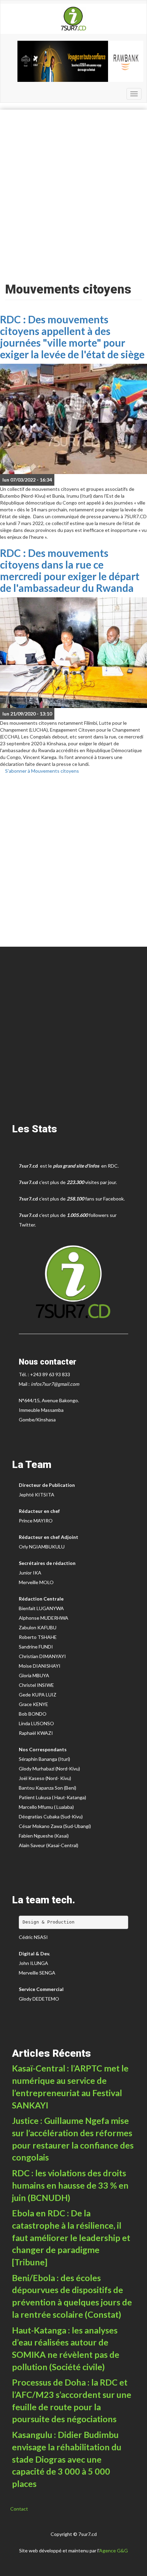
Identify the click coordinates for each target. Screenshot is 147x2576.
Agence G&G (113, 2550)
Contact (19, 2509)
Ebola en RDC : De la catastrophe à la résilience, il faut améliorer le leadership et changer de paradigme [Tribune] (71, 2237)
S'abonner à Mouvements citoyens (42, 771)
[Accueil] (73, 19)
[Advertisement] (73, 194)
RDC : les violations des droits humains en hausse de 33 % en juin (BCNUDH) (70, 2185)
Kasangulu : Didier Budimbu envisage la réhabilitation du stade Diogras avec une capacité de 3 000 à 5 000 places (67, 2459)
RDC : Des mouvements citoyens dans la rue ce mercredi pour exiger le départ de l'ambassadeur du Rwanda (70, 570)
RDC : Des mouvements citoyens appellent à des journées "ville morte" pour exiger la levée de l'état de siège (72, 337)
